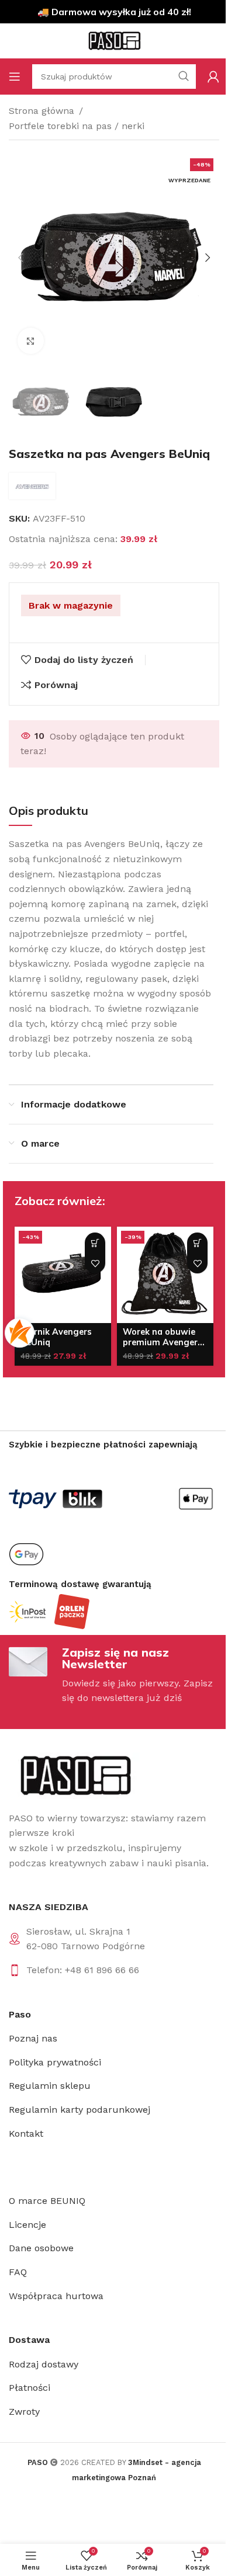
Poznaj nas (33, 2038)
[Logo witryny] (114, 40)
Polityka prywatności (55, 2062)
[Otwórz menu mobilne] (15, 77)
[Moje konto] (213, 77)
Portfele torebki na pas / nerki (77, 126)
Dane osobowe (41, 2248)
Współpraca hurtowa (56, 2296)
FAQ (18, 2272)
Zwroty (24, 2412)
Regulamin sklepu (50, 2086)
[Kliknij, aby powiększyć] (31, 341)
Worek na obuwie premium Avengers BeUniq (163, 1342)
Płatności (30, 2388)
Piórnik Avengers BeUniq (56, 1337)
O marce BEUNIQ (47, 2201)
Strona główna (42, 111)
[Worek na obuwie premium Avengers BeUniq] (165, 1275)
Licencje (27, 2225)
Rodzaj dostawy (44, 2364)
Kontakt (26, 2134)
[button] (20, 258)
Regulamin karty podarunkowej (80, 2110)
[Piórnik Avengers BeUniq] (63, 1275)
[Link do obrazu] (75, 1775)
